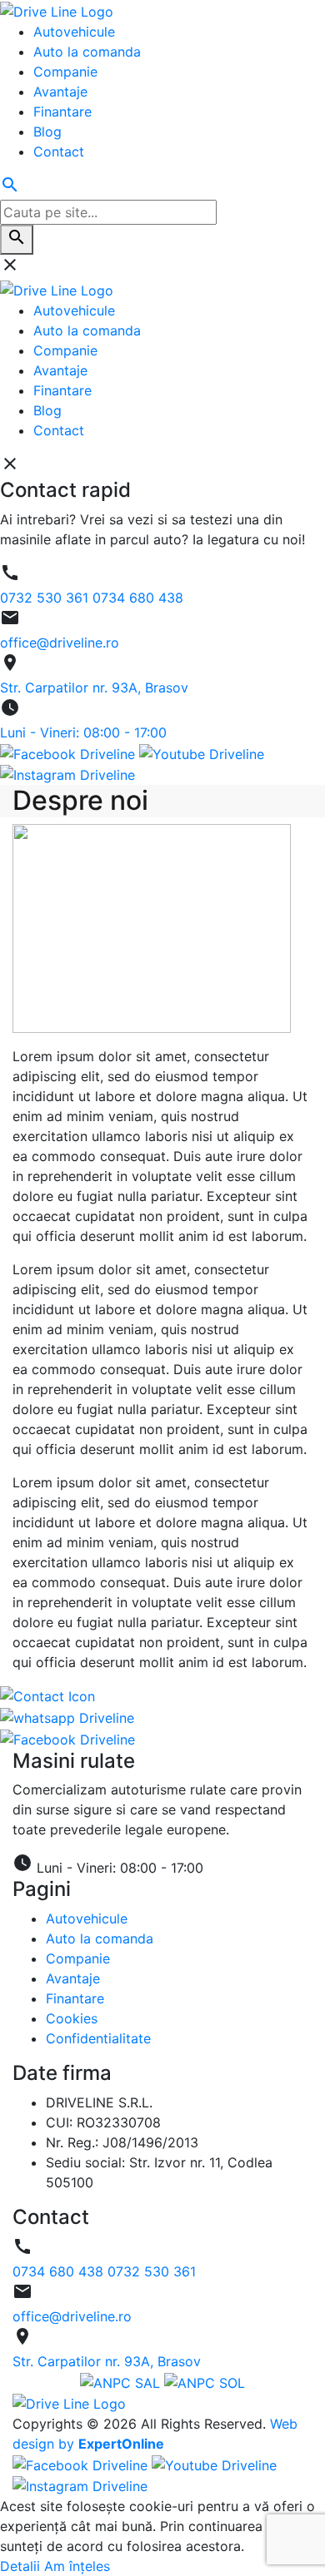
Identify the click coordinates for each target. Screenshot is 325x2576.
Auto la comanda (100, 1938)
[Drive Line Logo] (69, 2403)
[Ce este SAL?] (122, 2381)
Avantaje (73, 1978)
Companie (78, 1958)
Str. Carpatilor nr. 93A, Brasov (107, 2361)
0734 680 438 (60, 2271)
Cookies (72, 2018)
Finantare (75, 1998)
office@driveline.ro (72, 2316)
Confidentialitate (98, 2038)
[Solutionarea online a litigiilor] (205, 2381)
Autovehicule (87, 1918)
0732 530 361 (152, 2271)
